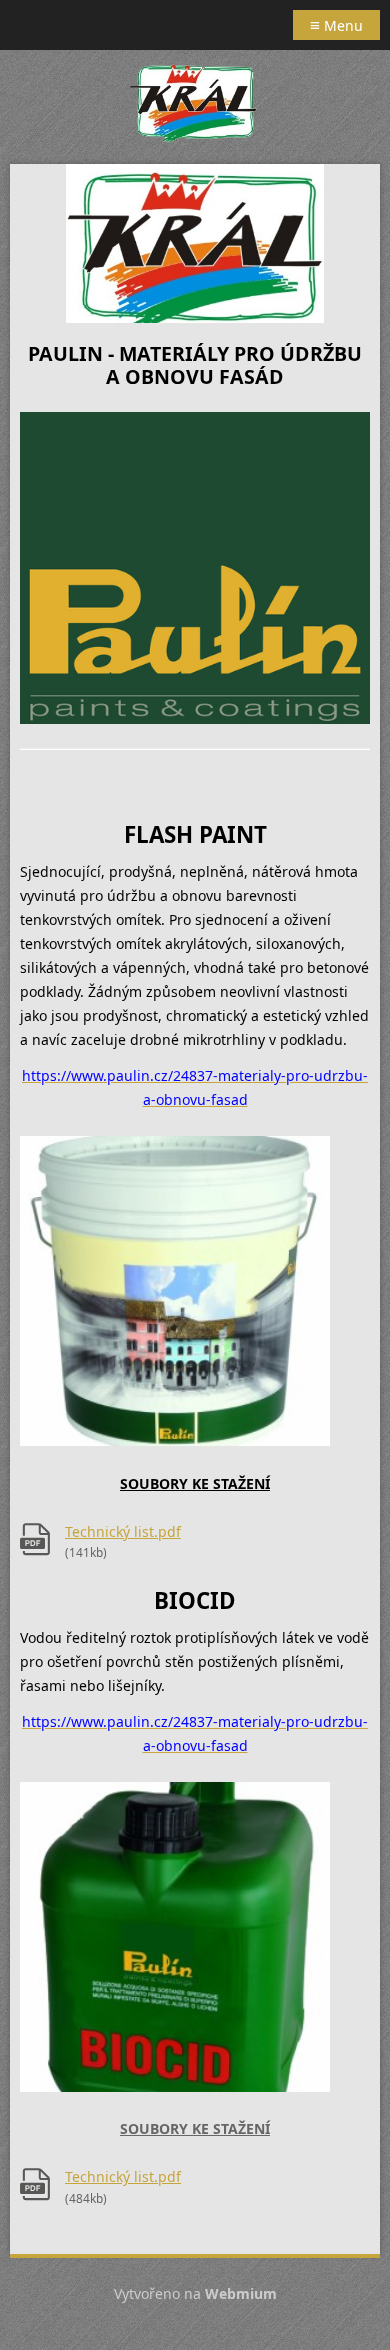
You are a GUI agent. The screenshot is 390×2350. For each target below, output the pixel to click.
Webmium (241, 2293)
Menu (336, 24)
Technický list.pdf (123, 1531)
